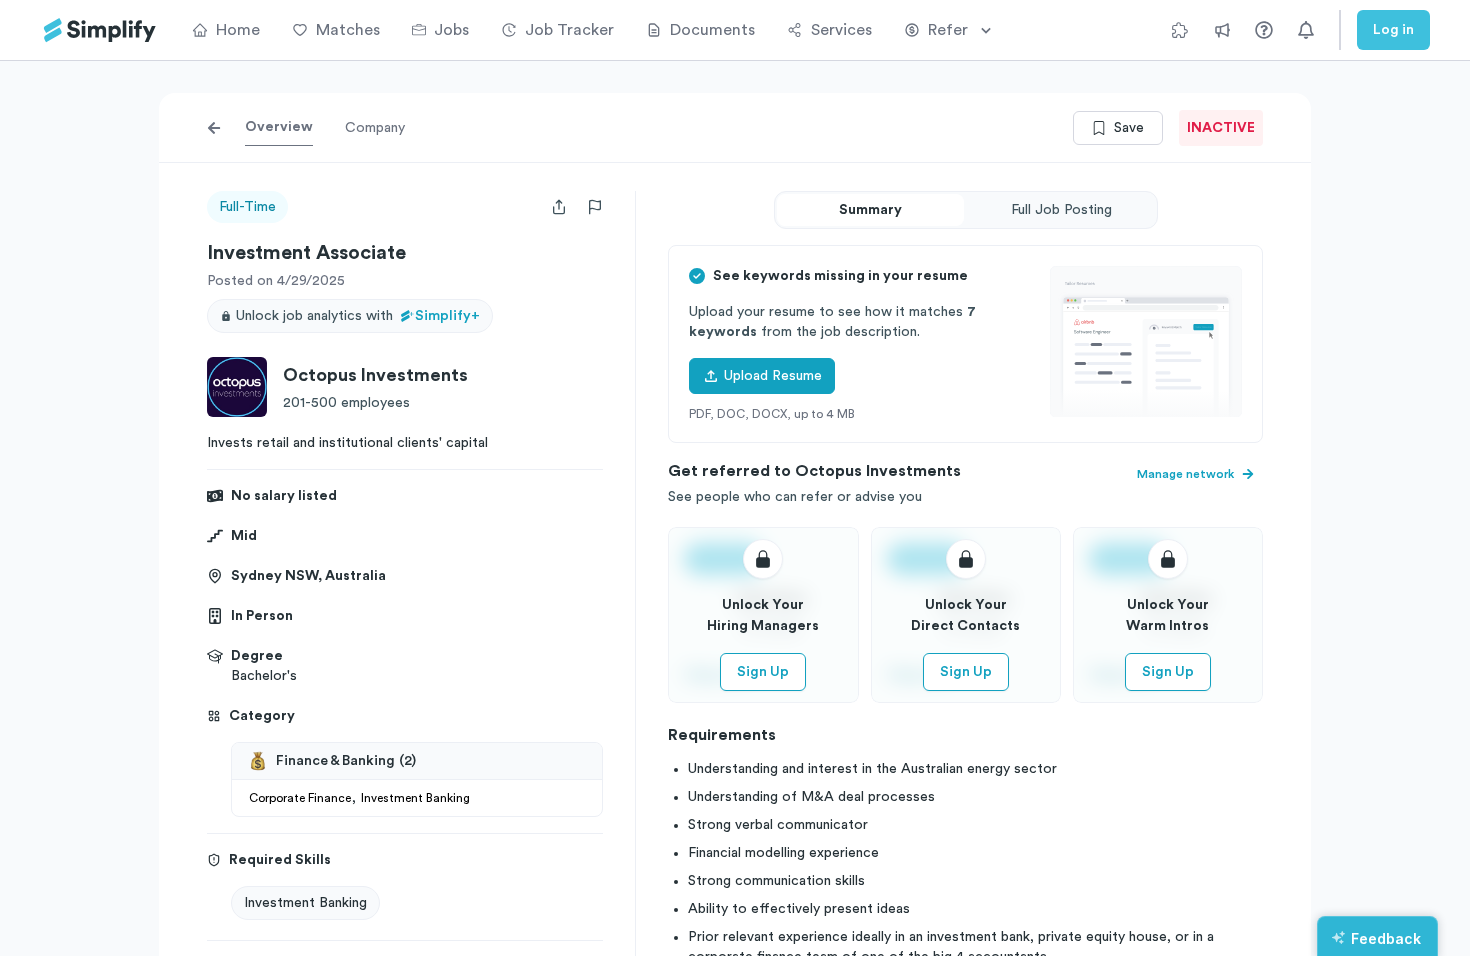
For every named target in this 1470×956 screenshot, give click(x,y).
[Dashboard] (100, 30)
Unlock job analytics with (358, 316)
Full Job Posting (1061, 210)
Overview (279, 127)
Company (375, 128)
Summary (870, 210)
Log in (1393, 30)
